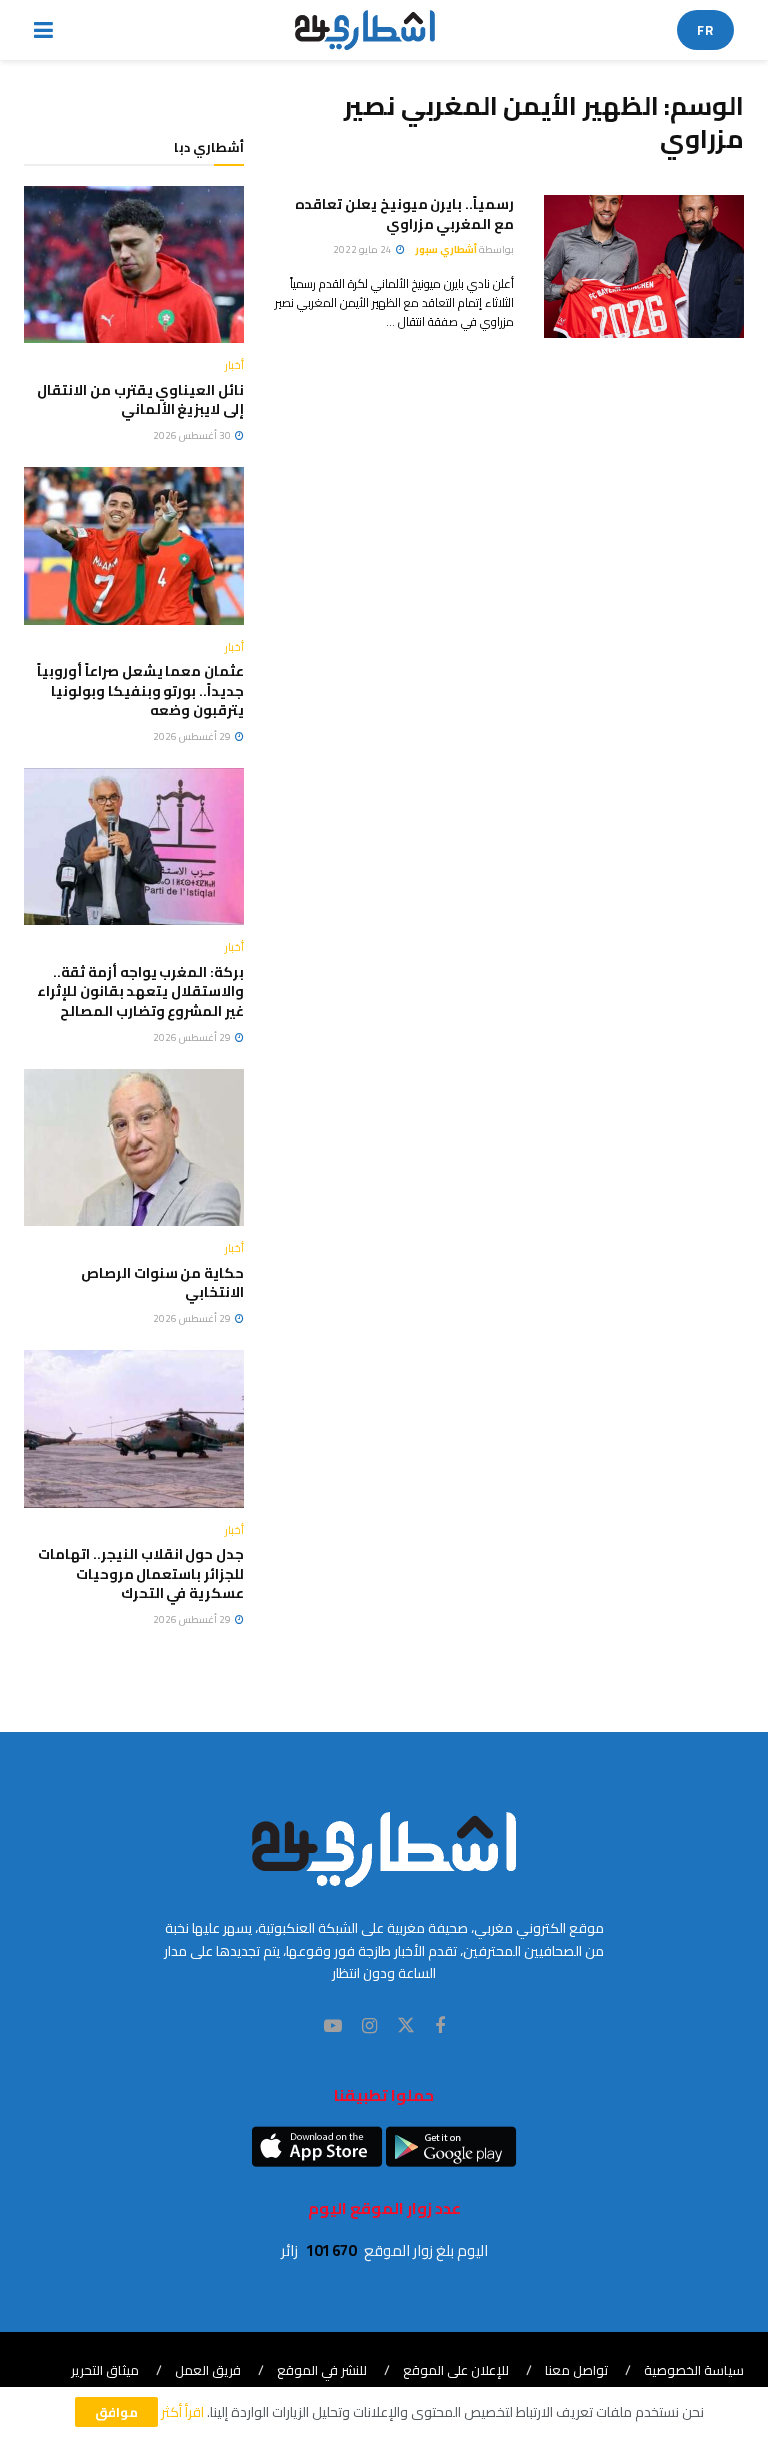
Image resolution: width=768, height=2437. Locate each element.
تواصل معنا (576, 2370)
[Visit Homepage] (365, 30)
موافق (116, 2412)
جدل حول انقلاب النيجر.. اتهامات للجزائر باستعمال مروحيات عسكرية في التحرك (141, 1573)
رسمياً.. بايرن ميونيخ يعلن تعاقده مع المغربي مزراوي (404, 214)
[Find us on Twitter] (406, 2026)
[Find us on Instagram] (369, 2026)
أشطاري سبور (446, 249)
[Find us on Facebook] (440, 2026)
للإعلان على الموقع (456, 2370)
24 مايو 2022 (363, 249)
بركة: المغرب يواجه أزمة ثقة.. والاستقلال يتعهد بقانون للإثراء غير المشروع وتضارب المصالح (140, 991)
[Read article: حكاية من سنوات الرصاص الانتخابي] (134, 1147)
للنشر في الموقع (322, 2370)
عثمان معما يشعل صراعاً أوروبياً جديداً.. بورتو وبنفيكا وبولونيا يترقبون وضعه (140, 690)
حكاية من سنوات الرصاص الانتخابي (162, 1283)
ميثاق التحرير (105, 2370)
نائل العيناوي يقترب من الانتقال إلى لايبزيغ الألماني (140, 400)
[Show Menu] (43, 30)
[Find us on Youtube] (333, 2026)
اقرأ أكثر (182, 2412)
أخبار (234, 365)
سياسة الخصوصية (694, 2370)
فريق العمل (208, 2370)
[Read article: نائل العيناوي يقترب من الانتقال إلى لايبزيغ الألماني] (134, 264)
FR (705, 30)
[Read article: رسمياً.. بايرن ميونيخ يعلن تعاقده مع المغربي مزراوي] (644, 266)
